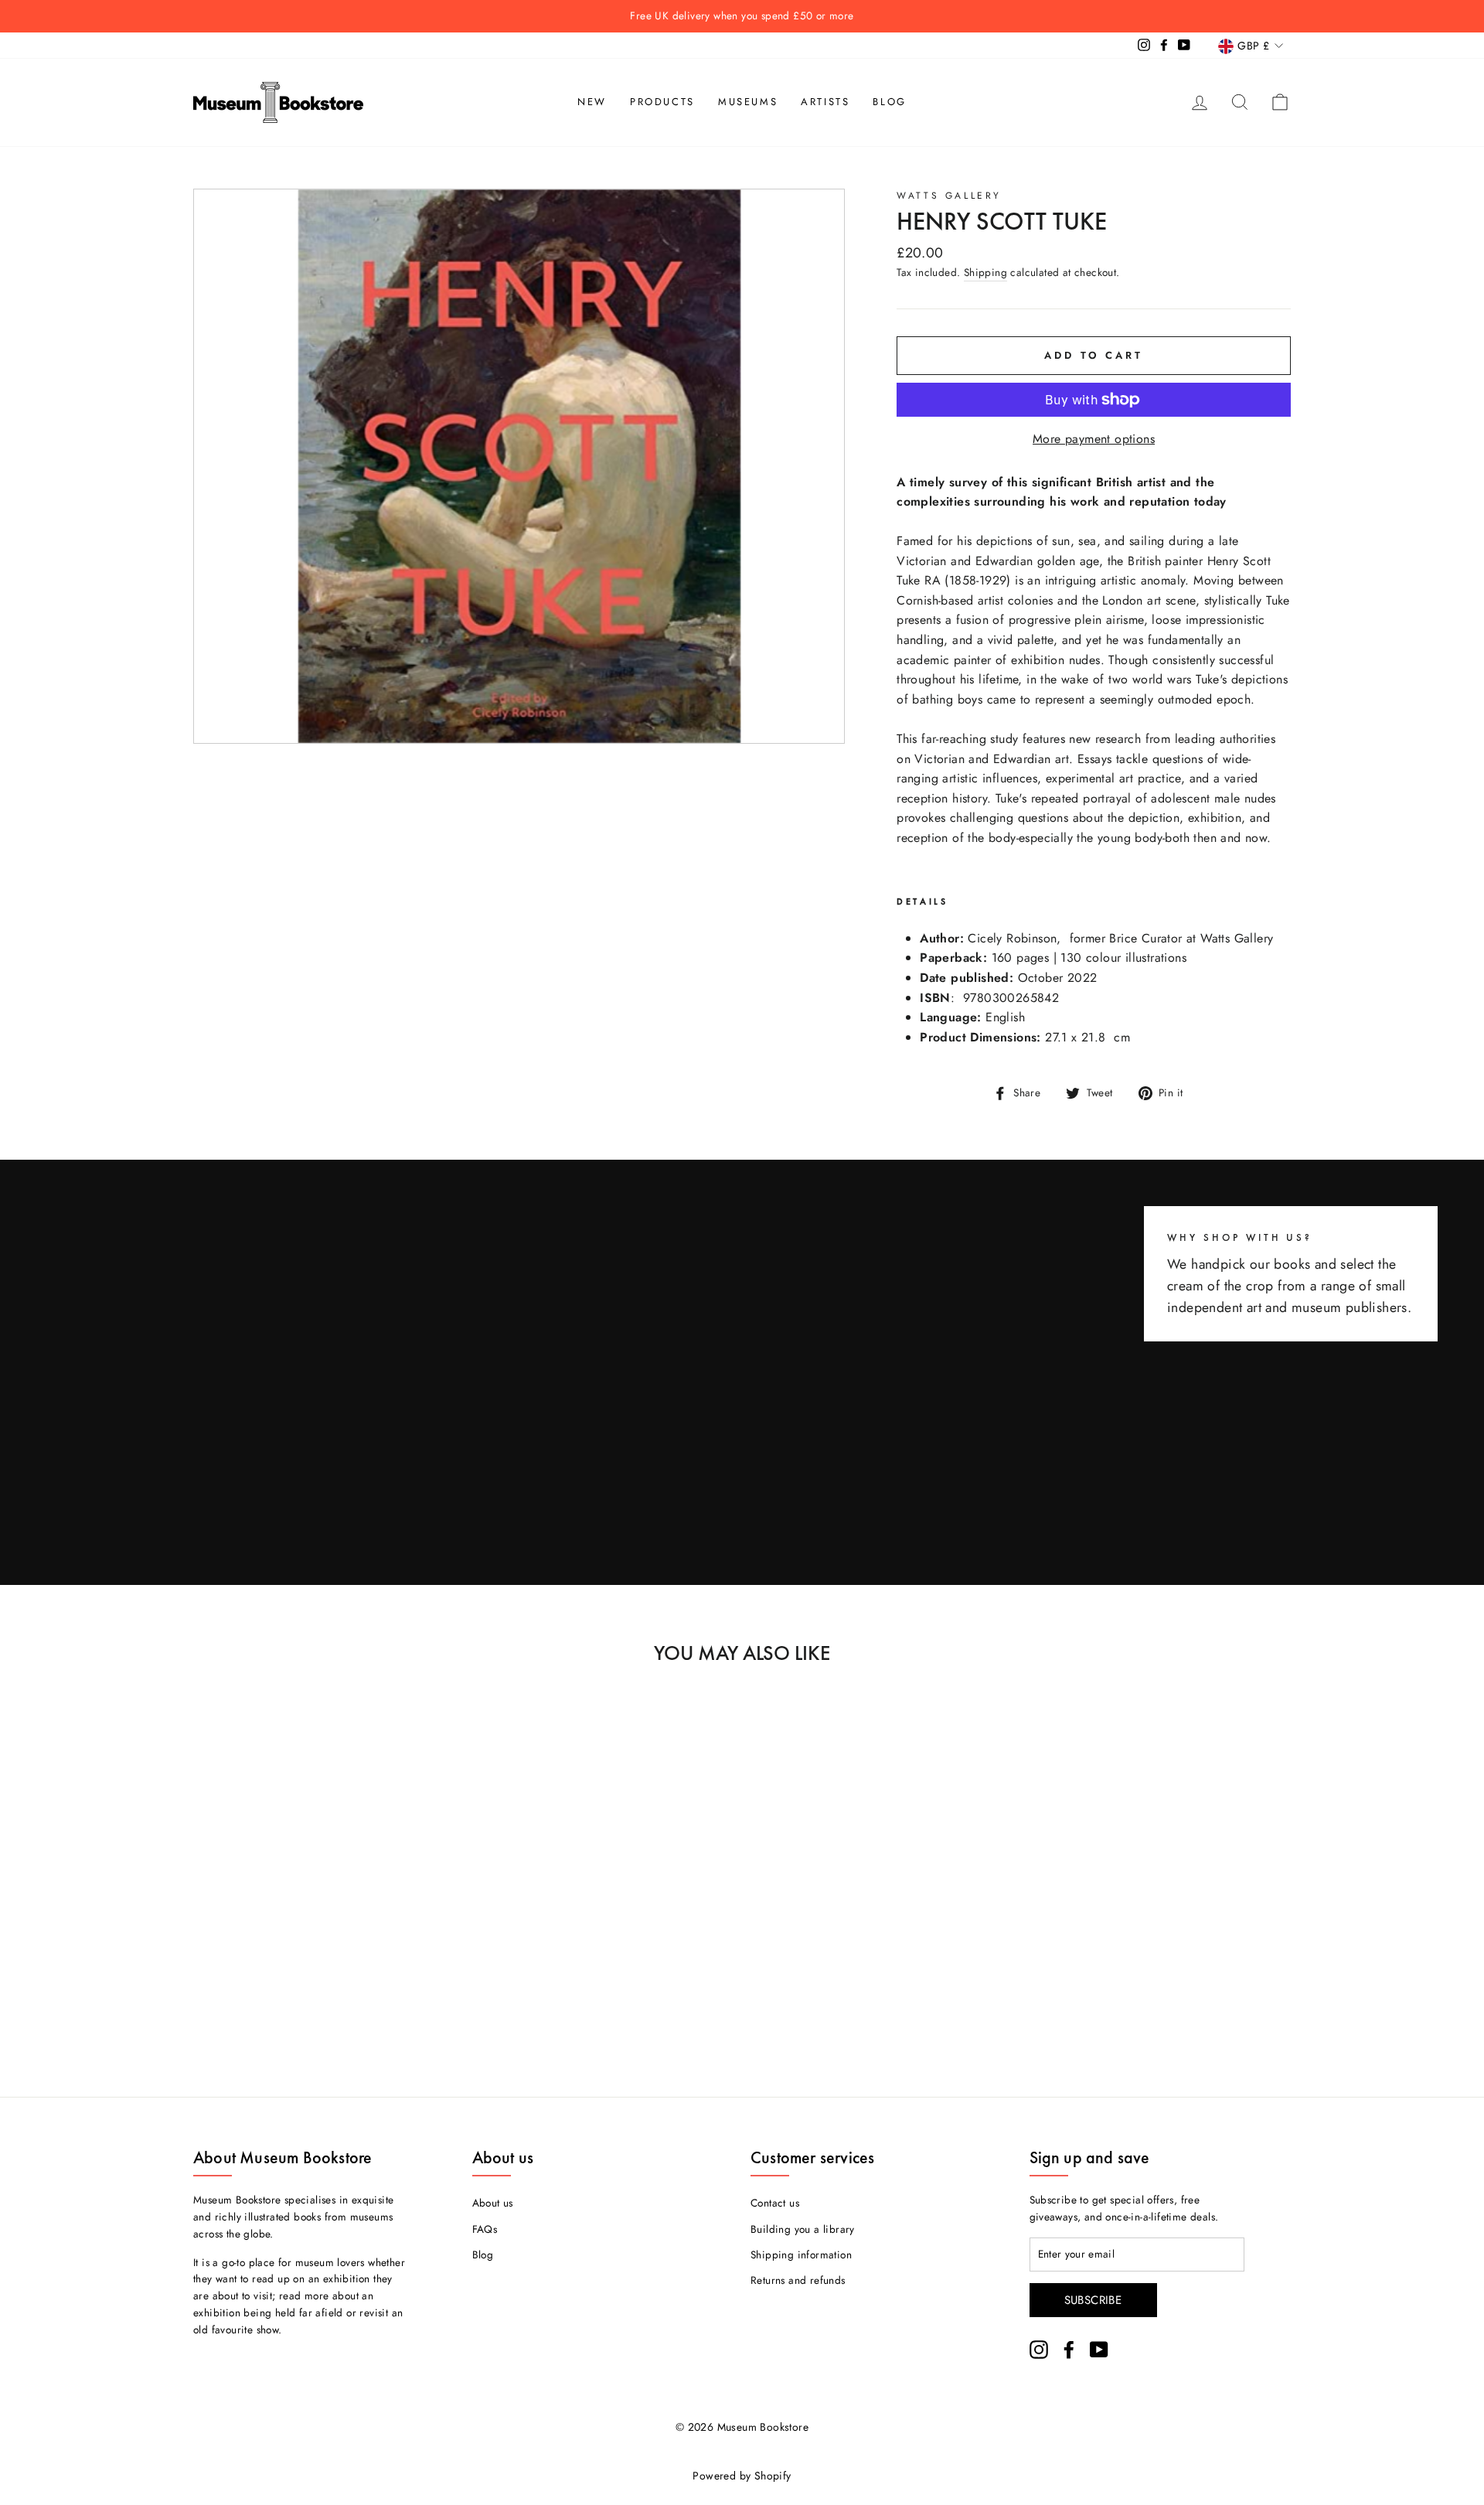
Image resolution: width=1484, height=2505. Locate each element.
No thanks (742, 1316)
